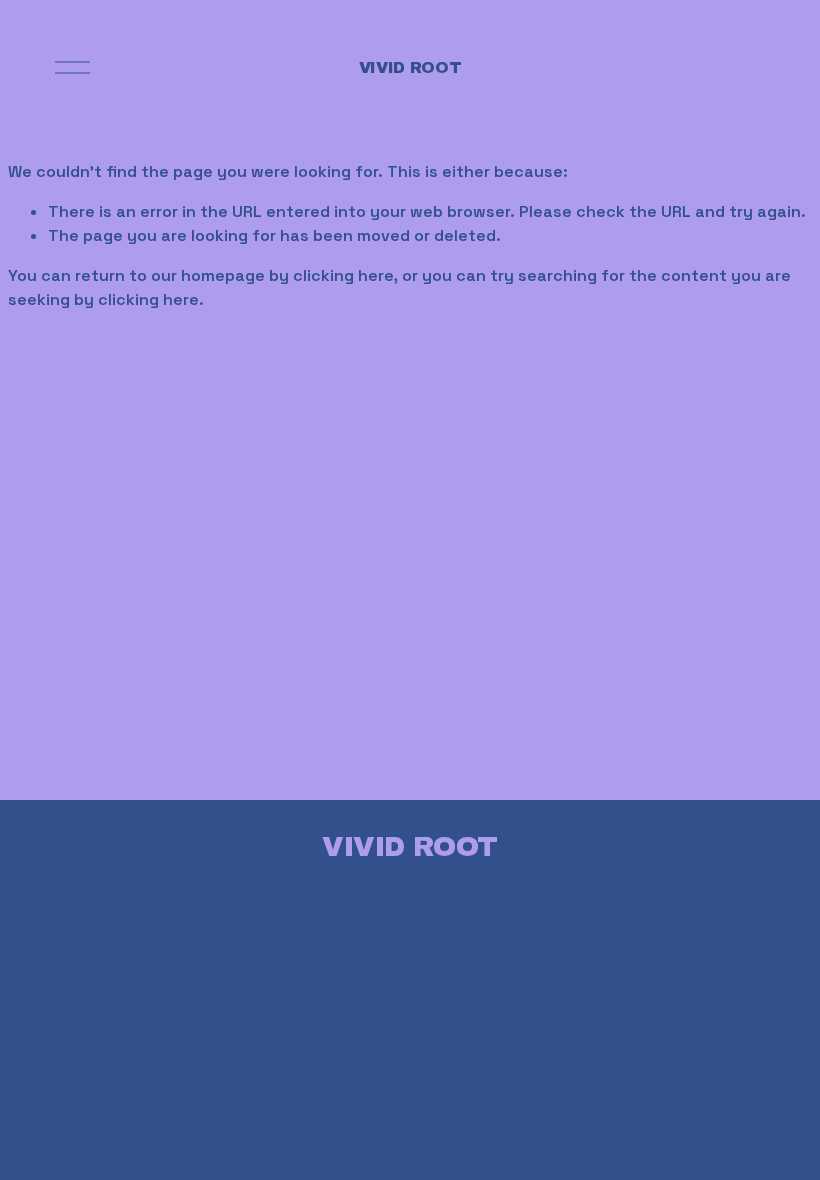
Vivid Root (410, 67)
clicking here (343, 275)
